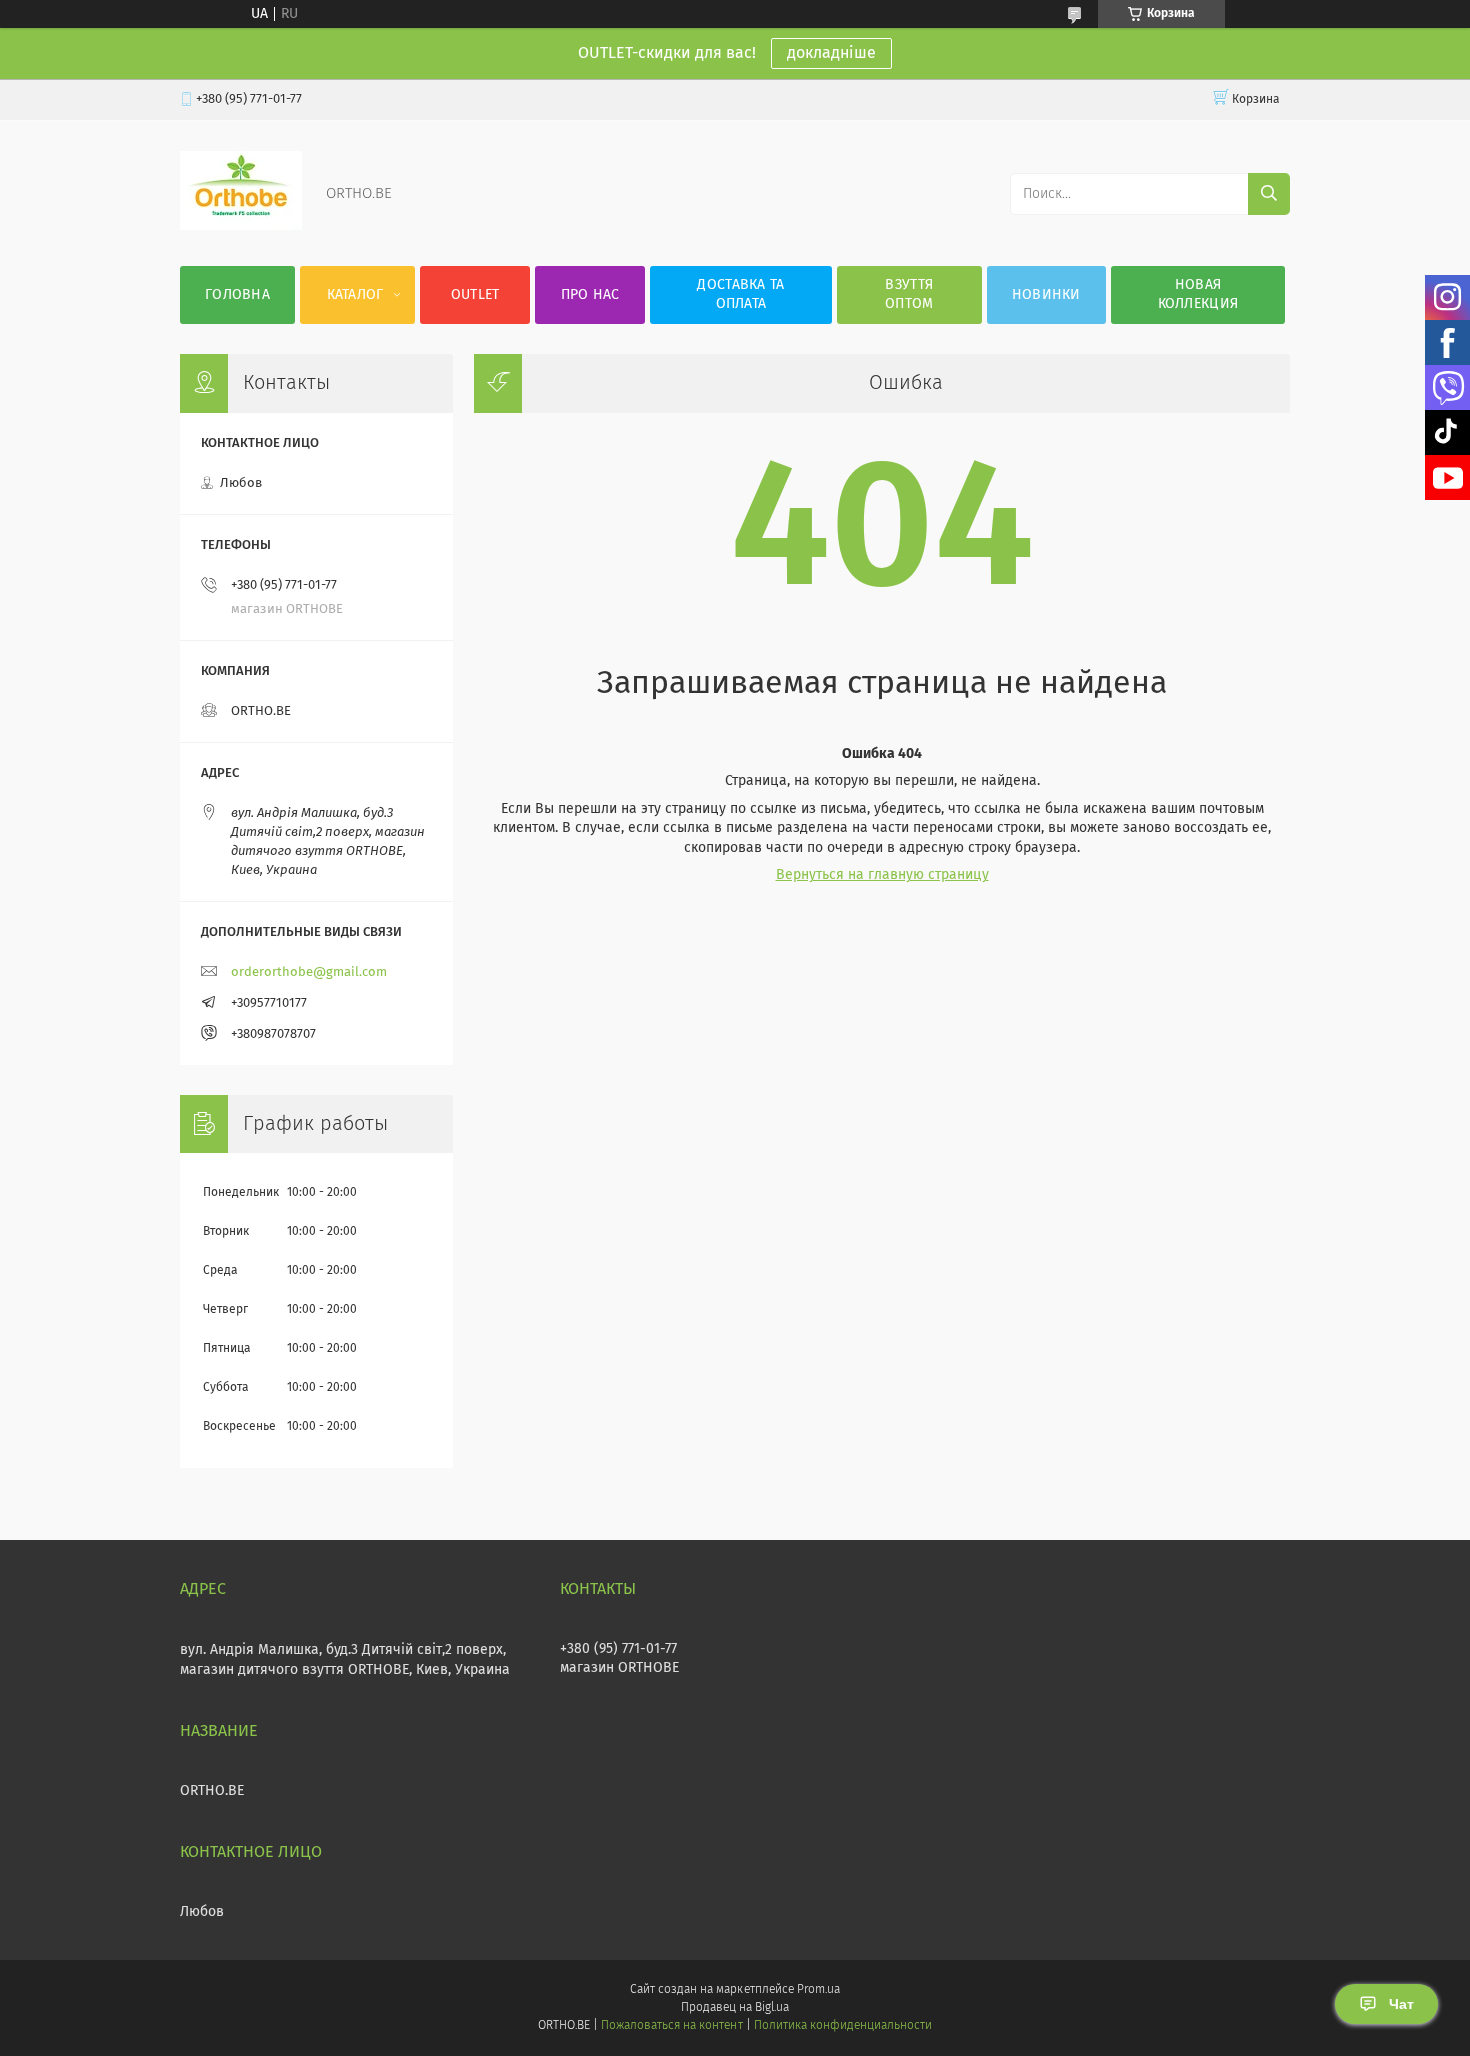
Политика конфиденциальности (843, 2026)
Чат (1401, 2004)
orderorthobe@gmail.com (309, 972)
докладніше (831, 53)
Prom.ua (818, 1990)
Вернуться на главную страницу (882, 875)
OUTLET (475, 295)
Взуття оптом (909, 294)
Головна (237, 295)
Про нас (590, 295)
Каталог (355, 295)
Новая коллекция (1198, 294)
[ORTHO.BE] (241, 226)
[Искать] (1269, 194)
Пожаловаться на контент (671, 2026)
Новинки (1046, 295)
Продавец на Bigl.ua (735, 2008)
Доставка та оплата (740, 294)
